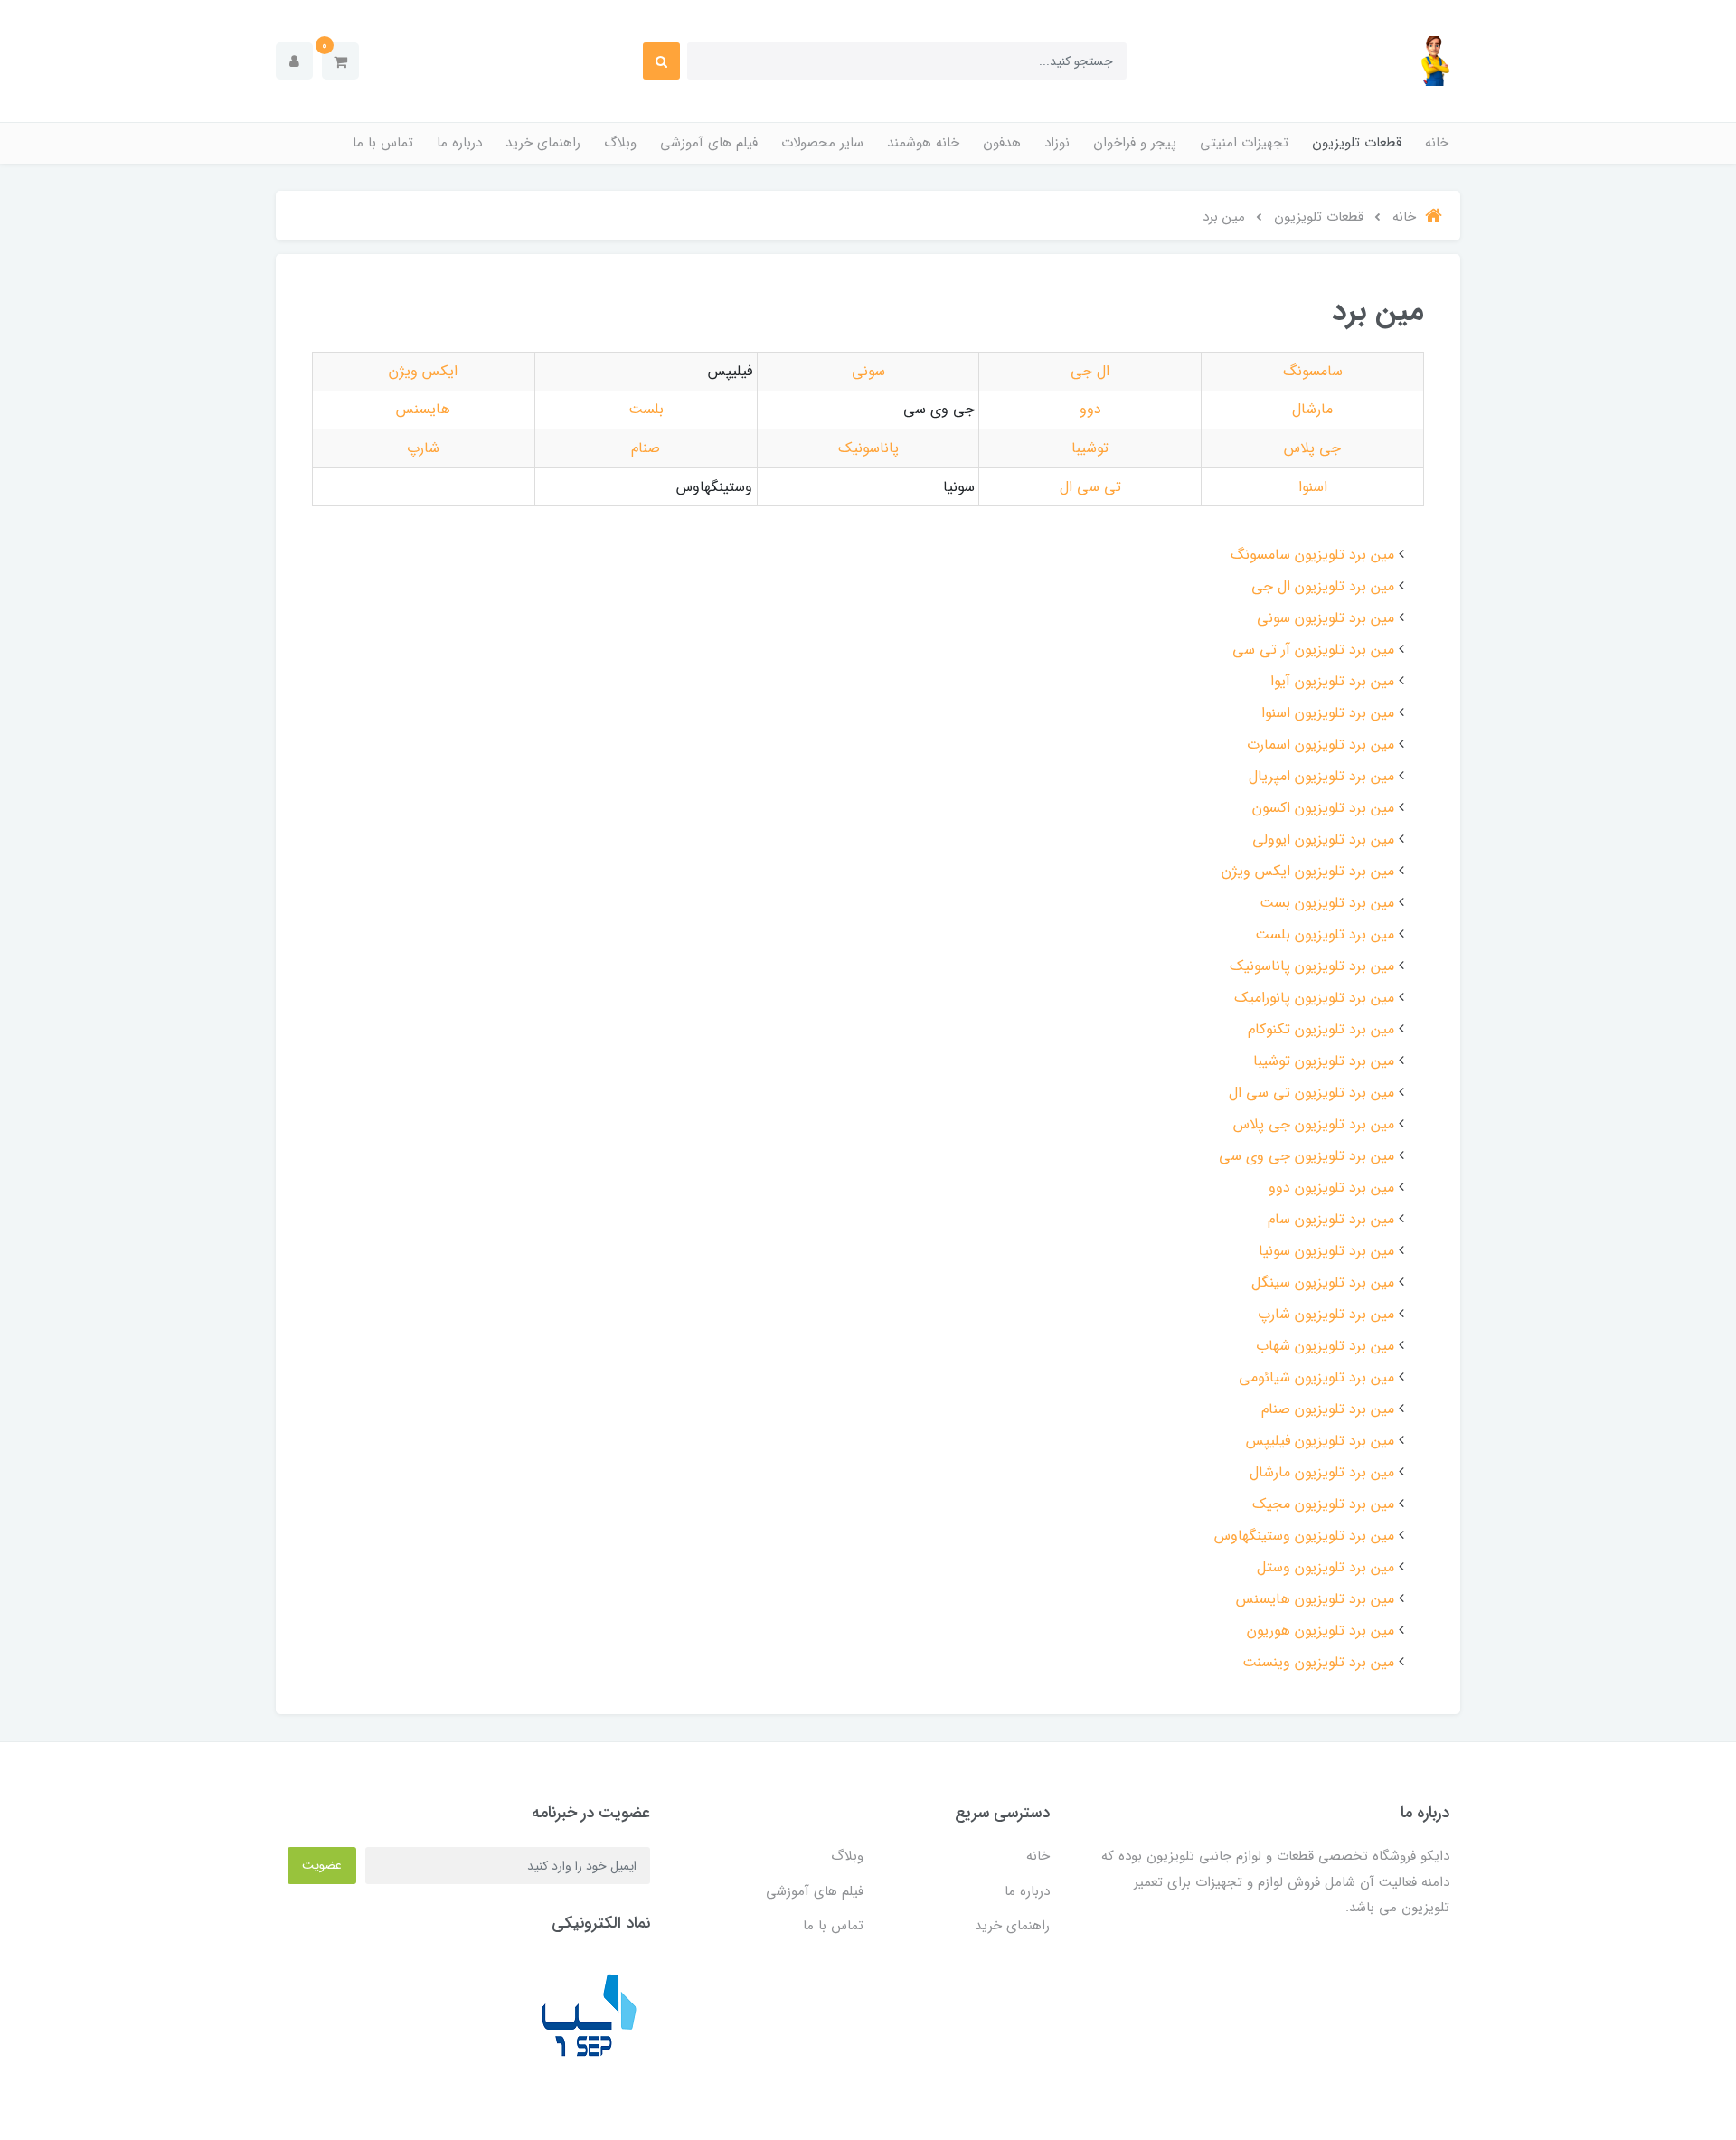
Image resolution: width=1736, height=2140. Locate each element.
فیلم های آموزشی (709, 143)
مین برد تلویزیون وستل (1326, 1567)
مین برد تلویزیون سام (1331, 1219)
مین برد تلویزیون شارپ (1326, 1314)
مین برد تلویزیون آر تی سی (1313, 650)
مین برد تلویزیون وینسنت (1318, 1662)
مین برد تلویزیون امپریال (1321, 776)
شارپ (423, 448)
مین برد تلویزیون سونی (1326, 618)
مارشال (1312, 409)
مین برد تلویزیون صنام (1328, 1409)
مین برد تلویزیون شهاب (1325, 1346)
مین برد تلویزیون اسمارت (1321, 745)
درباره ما (459, 143)
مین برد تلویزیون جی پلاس (1314, 1124)
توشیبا (1090, 448)
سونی (868, 371)
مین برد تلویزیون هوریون (1321, 1631)
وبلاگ (620, 143)
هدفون (1002, 143)
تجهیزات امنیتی (1244, 143)
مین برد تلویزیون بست (1327, 903)
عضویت (322, 1865)
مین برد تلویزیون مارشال (1322, 1472)
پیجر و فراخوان (1135, 143)
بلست (646, 409)
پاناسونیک (868, 448)
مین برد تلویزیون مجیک (1323, 1504)
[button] (340, 61)
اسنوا (1313, 487)
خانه (1437, 143)
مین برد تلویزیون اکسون (1323, 808)
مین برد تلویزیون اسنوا (1328, 713)
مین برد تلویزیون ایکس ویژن (1308, 871)
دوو (1090, 409)
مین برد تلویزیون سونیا (1326, 1251)
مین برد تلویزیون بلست (1325, 934)
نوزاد (1057, 143)
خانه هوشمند (923, 143)
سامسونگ (1313, 371)
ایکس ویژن (423, 371)
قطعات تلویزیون (1357, 143)
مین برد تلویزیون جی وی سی (1307, 1156)
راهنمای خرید (543, 143)
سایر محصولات (822, 143)
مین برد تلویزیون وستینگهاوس (1304, 1536)
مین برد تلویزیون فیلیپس (1320, 1441)
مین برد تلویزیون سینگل (1323, 1282)
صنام (646, 448)
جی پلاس (1312, 448)
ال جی (1090, 371)
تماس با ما (383, 143)
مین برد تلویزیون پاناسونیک (1312, 966)
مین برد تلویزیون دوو (1331, 1188)
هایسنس (423, 409)
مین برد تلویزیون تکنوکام (1321, 1029)
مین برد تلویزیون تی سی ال (1311, 1093)
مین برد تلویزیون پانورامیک (1314, 998)
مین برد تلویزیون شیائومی (1316, 1377)
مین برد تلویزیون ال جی (1323, 586)
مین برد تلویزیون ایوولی (1323, 839)
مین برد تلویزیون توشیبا (1324, 1061)
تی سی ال (1090, 487)
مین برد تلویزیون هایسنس (1315, 1599)
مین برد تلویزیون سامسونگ (1312, 555)
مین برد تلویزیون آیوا (1332, 681)
